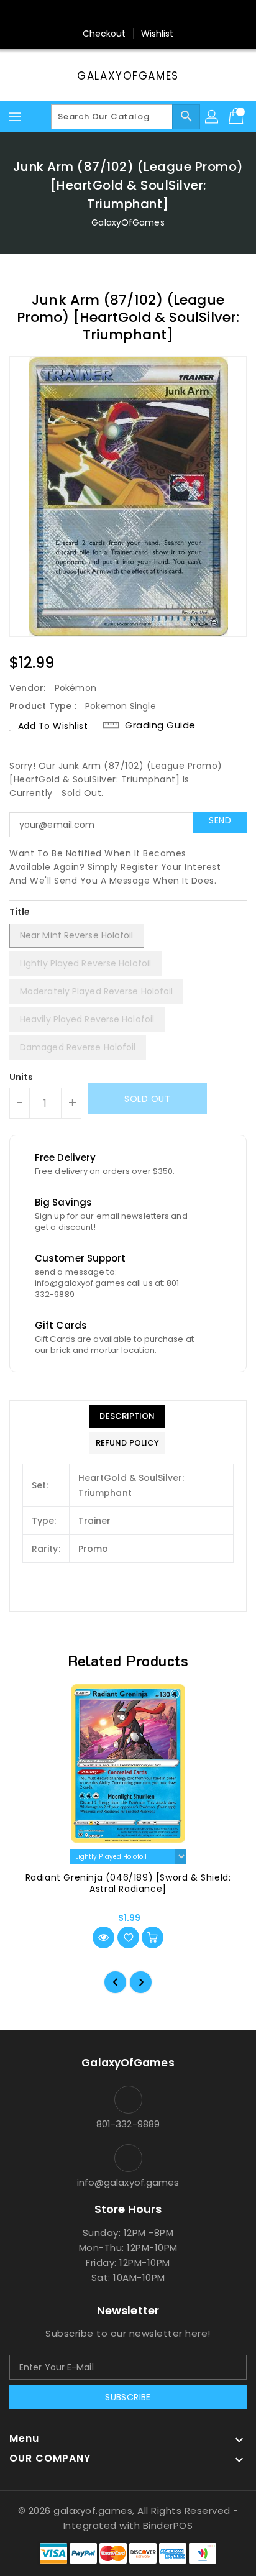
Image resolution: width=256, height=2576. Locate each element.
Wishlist (158, 34)
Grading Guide (160, 725)
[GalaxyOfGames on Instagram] (116, 14)
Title (20, 912)
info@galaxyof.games (128, 2182)
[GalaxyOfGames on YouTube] (140, 14)
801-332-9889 (128, 2124)
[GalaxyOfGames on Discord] (163, 14)
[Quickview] (103, 1937)
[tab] (127, 1416)
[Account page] (213, 117)
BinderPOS (168, 2525)
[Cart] (237, 117)
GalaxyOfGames (128, 76)
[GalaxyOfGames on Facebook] (93, 14)
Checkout (104, 34)
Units (21, 1077)
